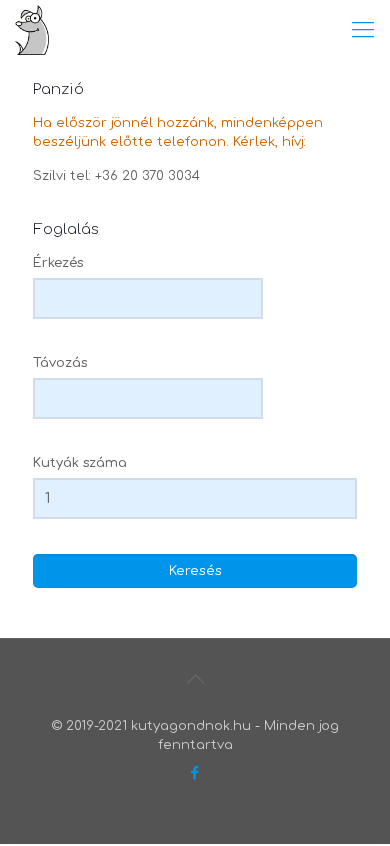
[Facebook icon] (195, 773)
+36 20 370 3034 (147, 176)
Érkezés (58, 263)
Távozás (60, 363)
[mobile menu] (363, 30)
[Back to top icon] (195, 680)
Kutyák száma (80, 463)
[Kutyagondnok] (32, 30)
